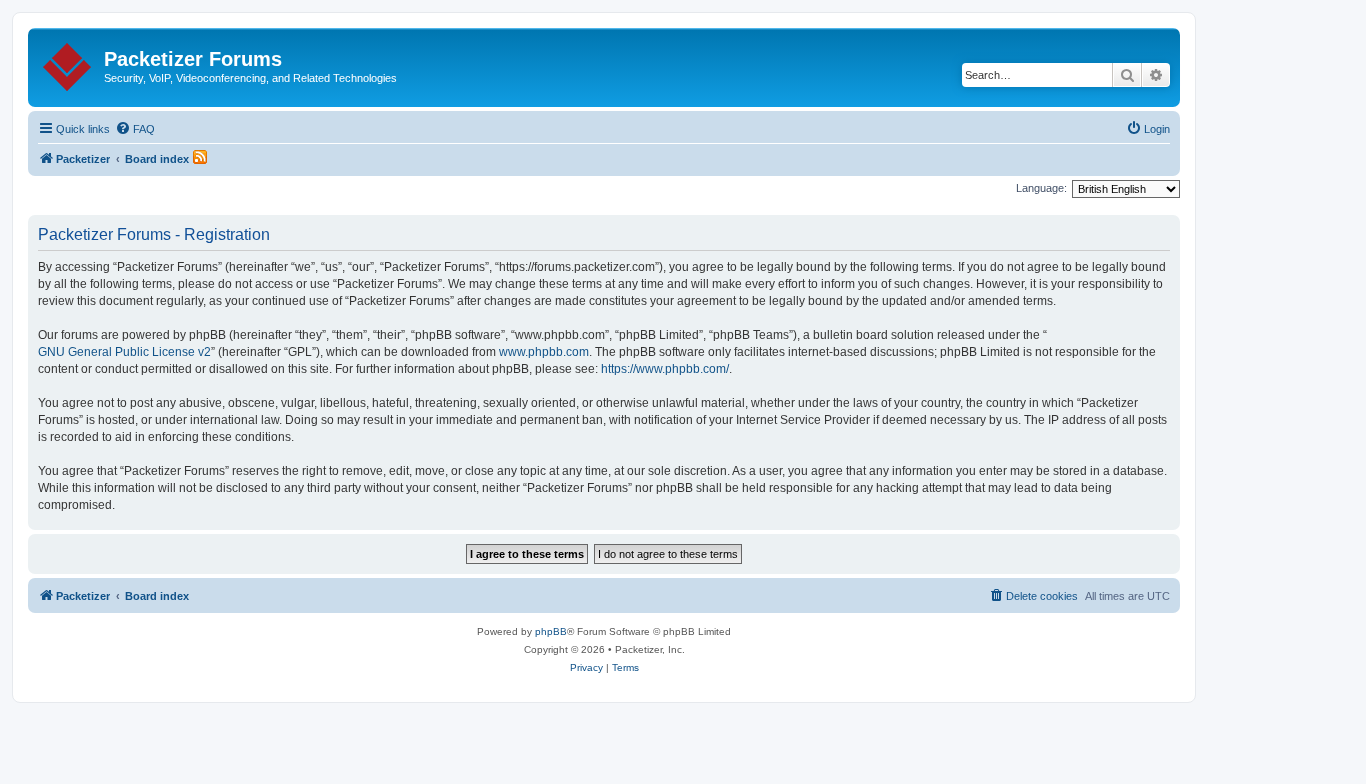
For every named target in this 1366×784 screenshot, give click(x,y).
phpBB (551, 631)
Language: (1041, 188)
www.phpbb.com (544, 352)
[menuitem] (135, 129)
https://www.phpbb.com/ (665, 369)
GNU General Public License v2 (124, 352)
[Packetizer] (68, 63)
